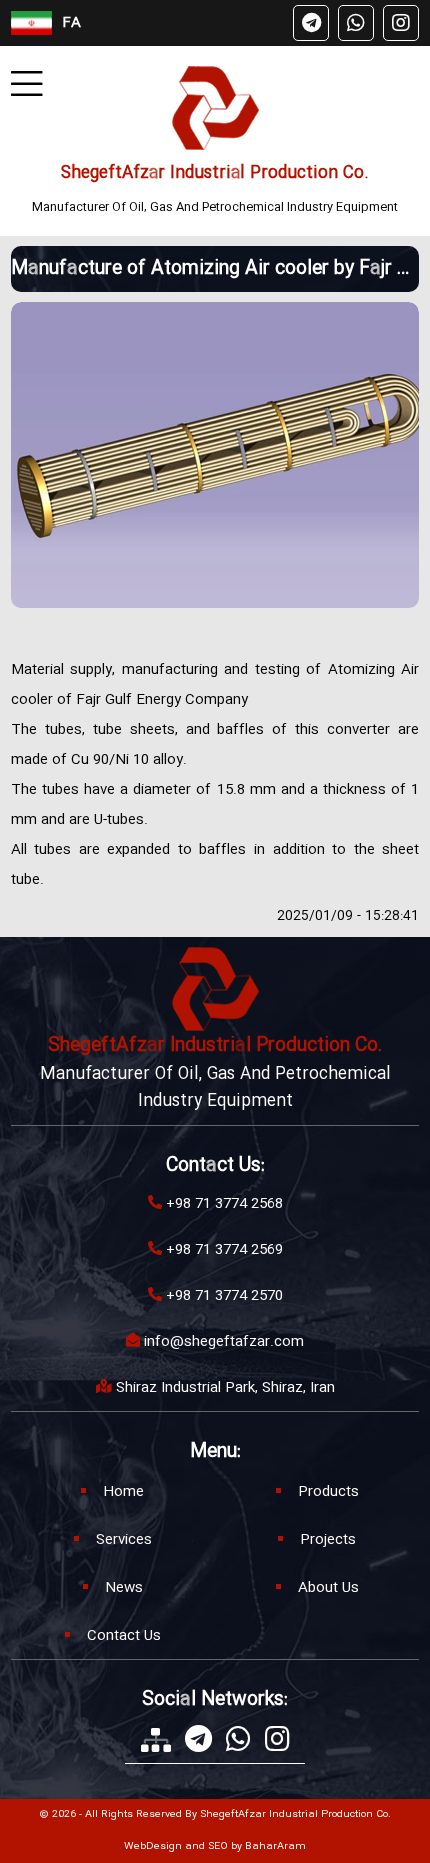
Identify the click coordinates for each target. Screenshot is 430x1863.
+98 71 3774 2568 (224, 1204)
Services (124, 1540)
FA (71, 23)
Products (328, 1492)
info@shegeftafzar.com (224, 1342)
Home (123, 1492)
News (124, 1588)
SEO (218, 1847)
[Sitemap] (156, 1740)
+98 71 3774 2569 (224, 1250)
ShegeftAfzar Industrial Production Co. (215, 173)
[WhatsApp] (356, 23)
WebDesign (153, 1847)
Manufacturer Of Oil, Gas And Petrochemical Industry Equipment (215, 207)
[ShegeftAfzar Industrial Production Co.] (215, 108)
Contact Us (124, 1636)
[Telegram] (311, 23)
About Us (328, 1588)
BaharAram (275, 1847)
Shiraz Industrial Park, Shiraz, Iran (225, 1388)
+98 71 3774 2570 (224, 1296)
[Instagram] (401, 23)
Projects (328, 1540)
